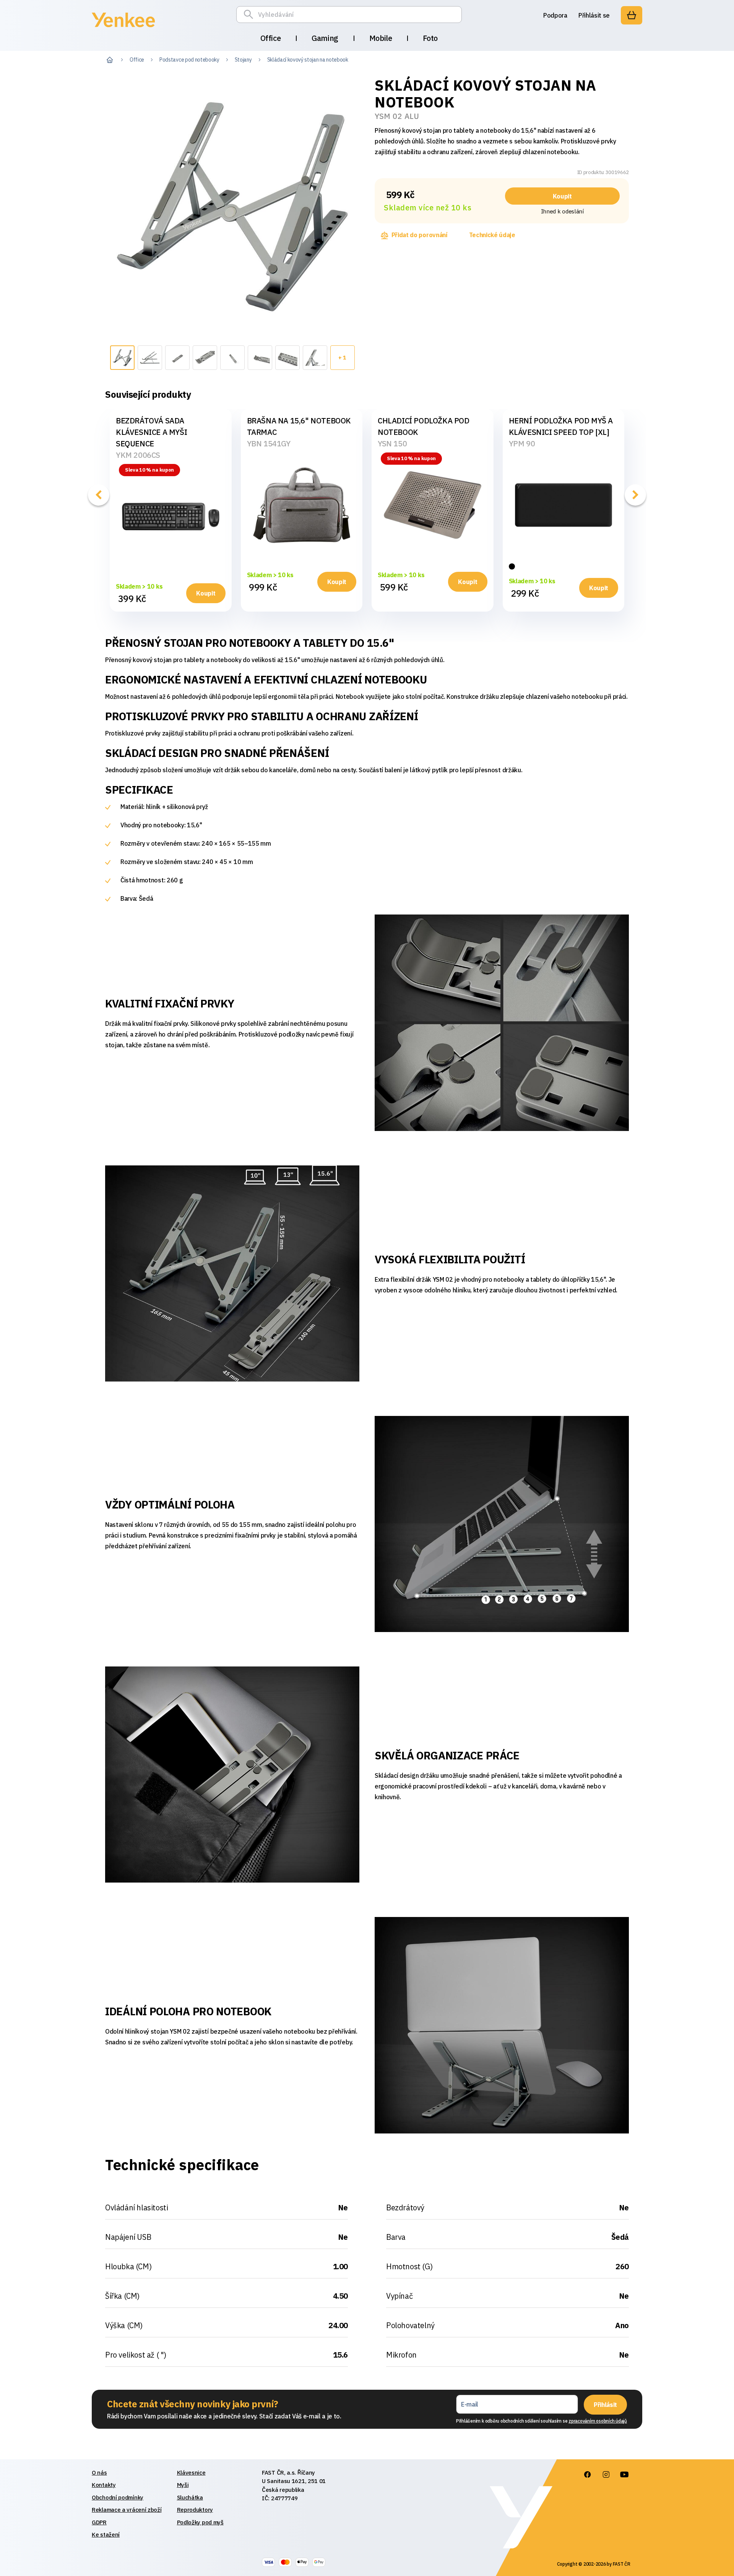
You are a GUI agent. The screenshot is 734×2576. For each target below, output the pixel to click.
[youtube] (624, 2475)
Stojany (243, 60)
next (635, 495)
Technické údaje (492, 235)
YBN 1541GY (269, 443)
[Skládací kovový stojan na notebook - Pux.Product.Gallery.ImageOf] (122, 358)
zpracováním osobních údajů (598, 2421)
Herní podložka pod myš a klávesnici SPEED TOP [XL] (561, 426)
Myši (183, 2485)
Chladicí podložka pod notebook (424, 426)
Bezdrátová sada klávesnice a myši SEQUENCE (151, 432)
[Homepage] (123, 28)
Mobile (381, 38)
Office (271, 38)
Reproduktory (195, 2510)
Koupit (562, 196)
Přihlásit (605, 2405)
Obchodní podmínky (118, 2497)
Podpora (555, 15)
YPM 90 (522, 443)
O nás (99, 2473)
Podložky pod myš (200, 2522)
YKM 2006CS (138, 455)
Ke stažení (106, 2535)
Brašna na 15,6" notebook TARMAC (299, 426)
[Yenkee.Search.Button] (250, 15)
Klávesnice (191, 2473)
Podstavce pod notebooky (189, 60)
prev (99, 495)
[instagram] (606, 2475)
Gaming (325, 38)
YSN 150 (392, 443)
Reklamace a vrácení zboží (127, 2510)
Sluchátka (190, 2497)
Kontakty (104, 2485)
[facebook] (588, 2475)
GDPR (99, 2522)
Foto (430, 38)
